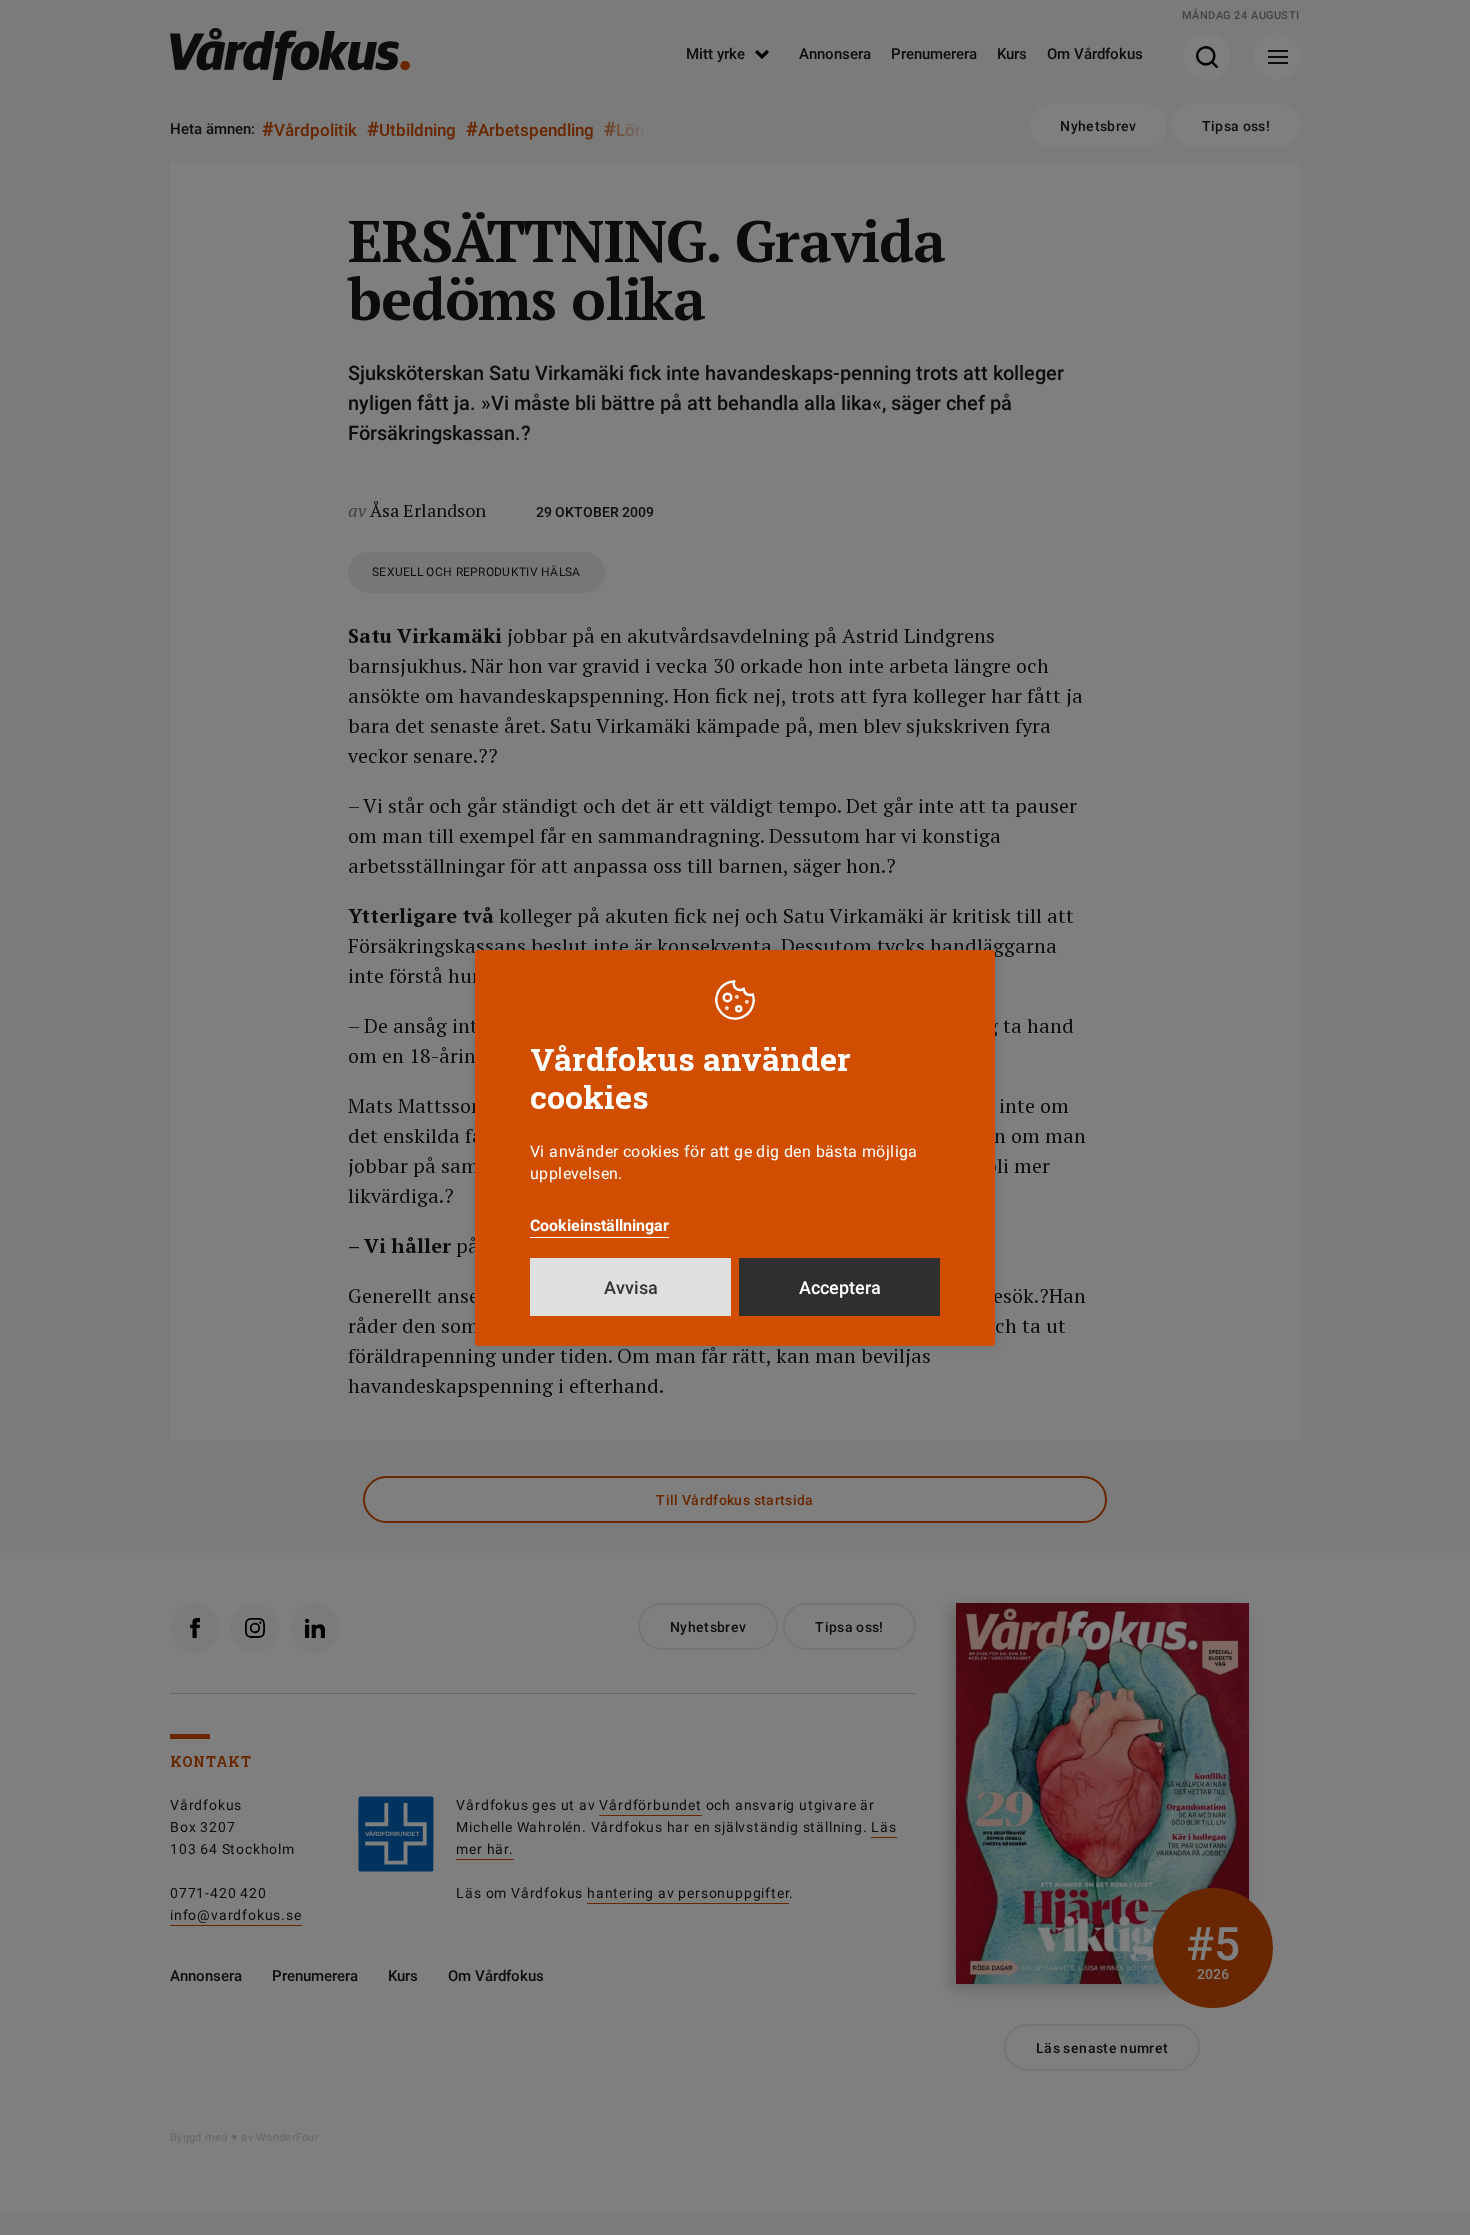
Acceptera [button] (840, 1287)
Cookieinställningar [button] (599, 1225)
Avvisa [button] (631, 1287)
